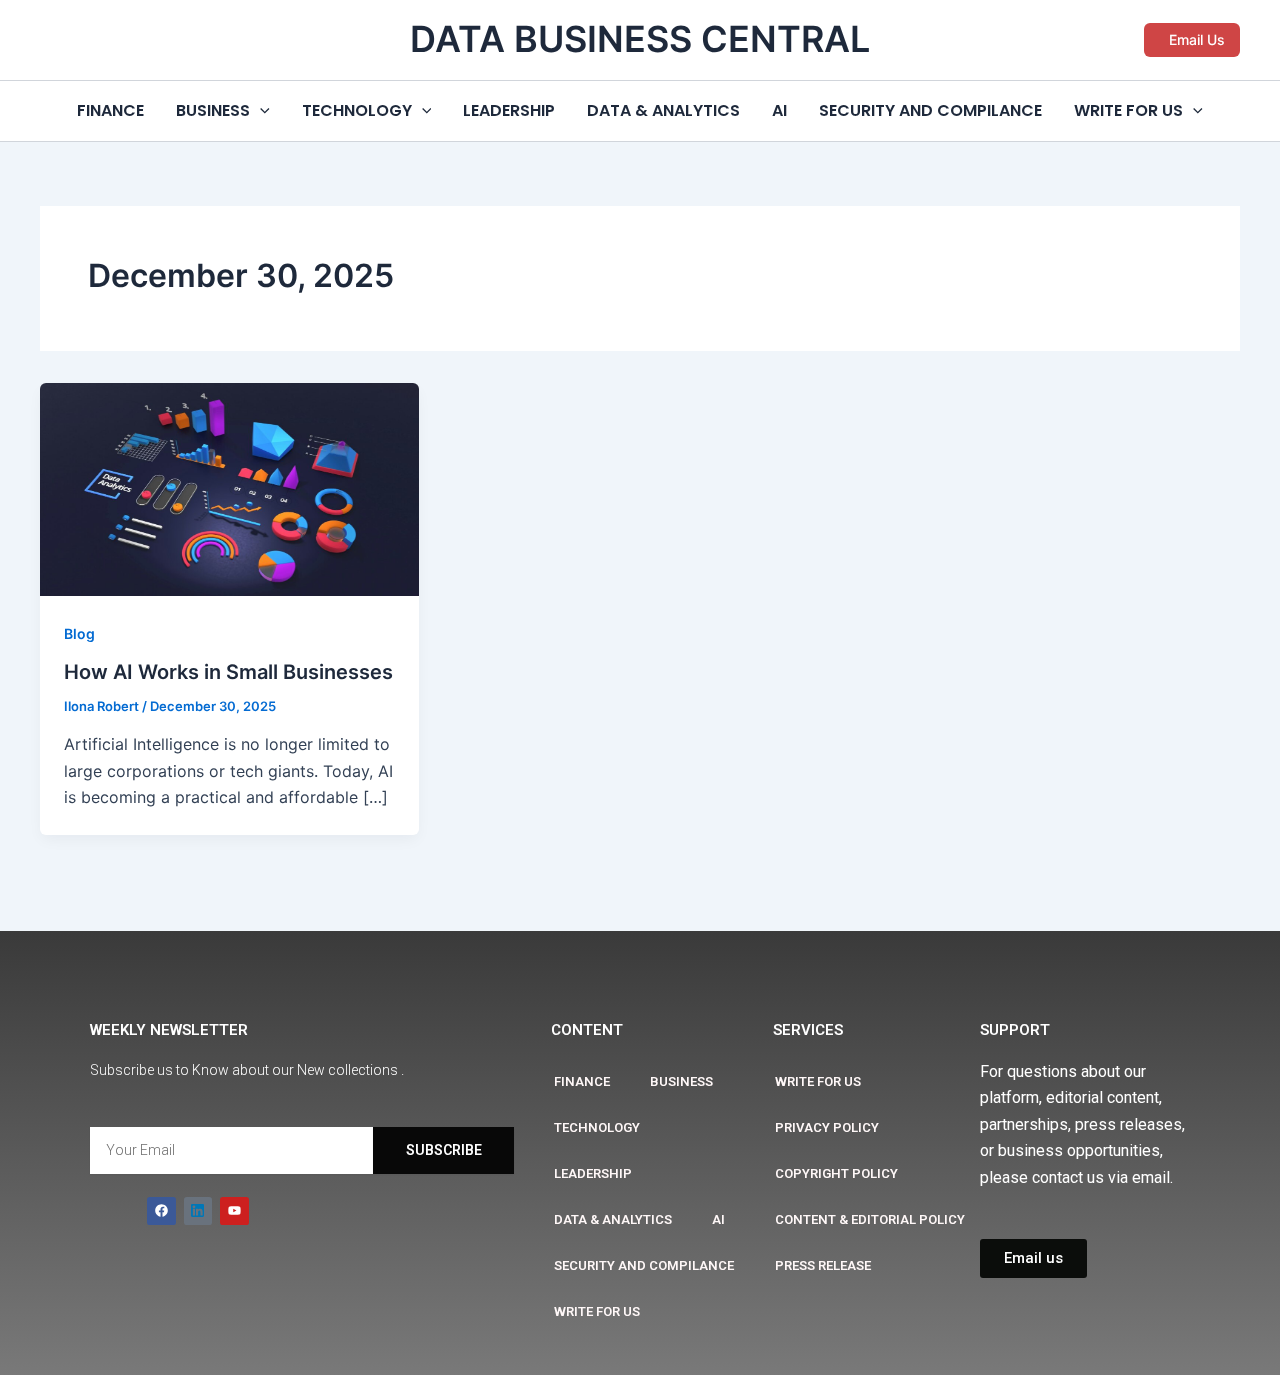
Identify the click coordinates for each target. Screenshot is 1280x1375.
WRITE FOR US (1128, 110)
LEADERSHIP (509, 110)
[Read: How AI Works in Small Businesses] (229, 488)
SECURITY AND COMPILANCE (930, 110)
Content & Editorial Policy (870, 1219)
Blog (79, 633)
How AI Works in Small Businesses (228, 672)
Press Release (823, 1265)
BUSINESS (213, 110)
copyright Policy (836, 1173)
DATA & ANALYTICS (663, 110)
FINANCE (110, 110)
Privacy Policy (827, 1127)
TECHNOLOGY (357, 110)
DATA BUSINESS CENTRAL (640, 39)
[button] (1192, 40)
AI (779, 110)
